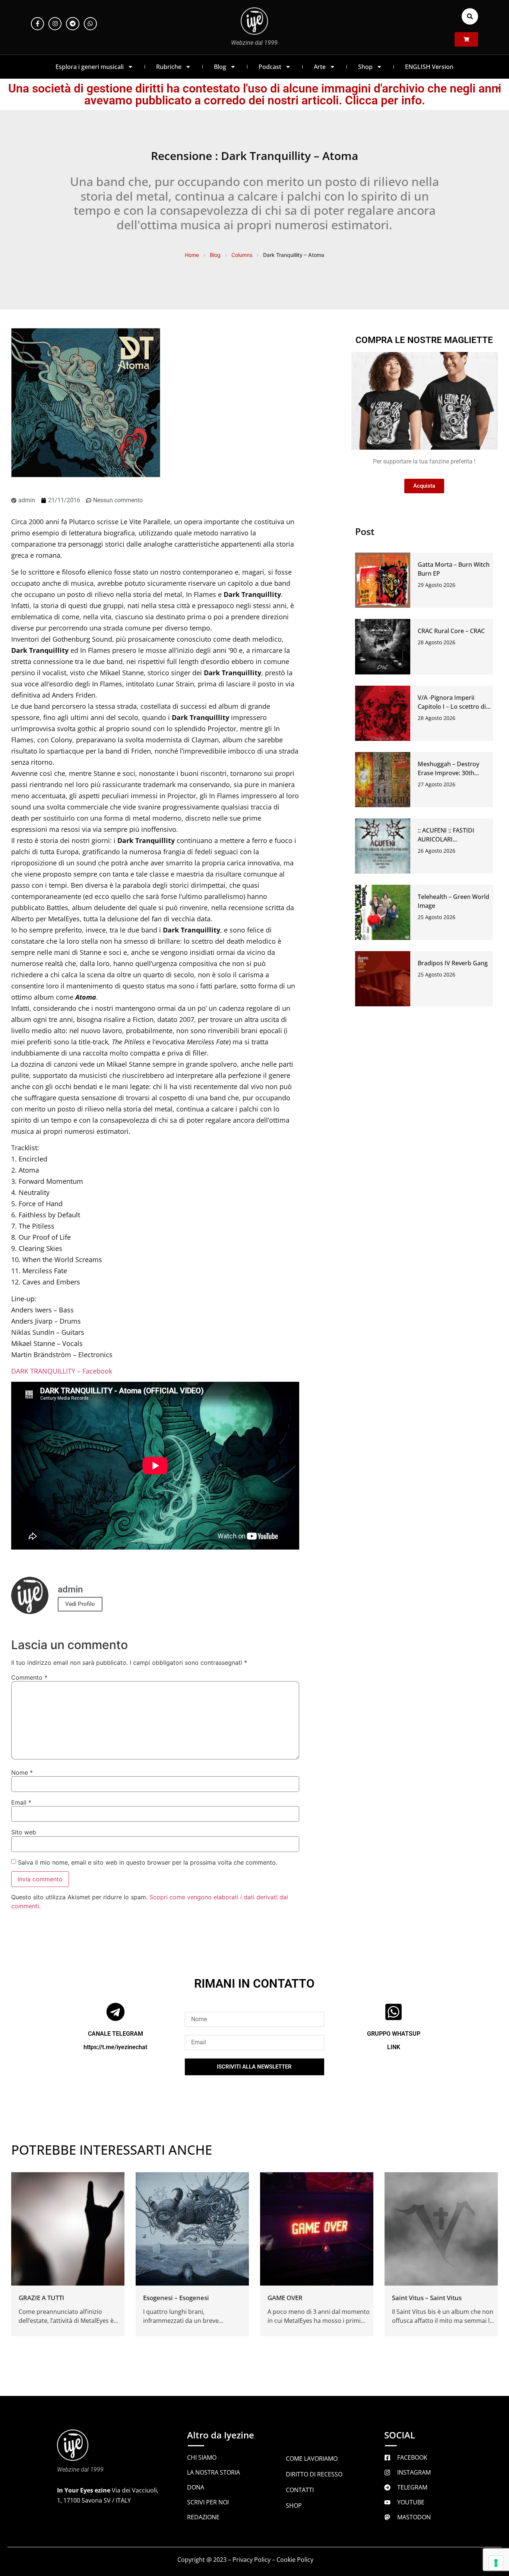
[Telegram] (72, 24)
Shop (365, 67)
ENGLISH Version (429, 67)
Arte (320, 67)
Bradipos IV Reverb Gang (453, 963)
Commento (29, 1677)
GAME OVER (285, 2298)
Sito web (24, 1832)
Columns (242, 255)
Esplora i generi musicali (90, 67)
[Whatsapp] (90, 24)
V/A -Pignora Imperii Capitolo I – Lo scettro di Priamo (452, 707)
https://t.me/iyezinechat (115, 2047)
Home (192, 255)
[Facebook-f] (37, 24)
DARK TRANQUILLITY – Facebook (62, 1371)
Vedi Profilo (80, 1604)
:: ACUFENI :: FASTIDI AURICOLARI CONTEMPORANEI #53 (449, 839)
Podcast (270, 67)
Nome (22, 1773)
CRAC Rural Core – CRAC (451, 631)
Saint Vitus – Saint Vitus (427, 2298)
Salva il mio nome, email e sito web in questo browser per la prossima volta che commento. (148, 1862)
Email (21, 1802)
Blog (220, 67)
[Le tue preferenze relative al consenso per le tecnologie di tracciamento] (496, 2563)
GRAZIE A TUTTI (41, 2298)
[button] (470, 16)
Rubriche (169, 67)
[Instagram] (55, 24)
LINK (394, 2047)
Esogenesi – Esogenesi (176, 2298)
